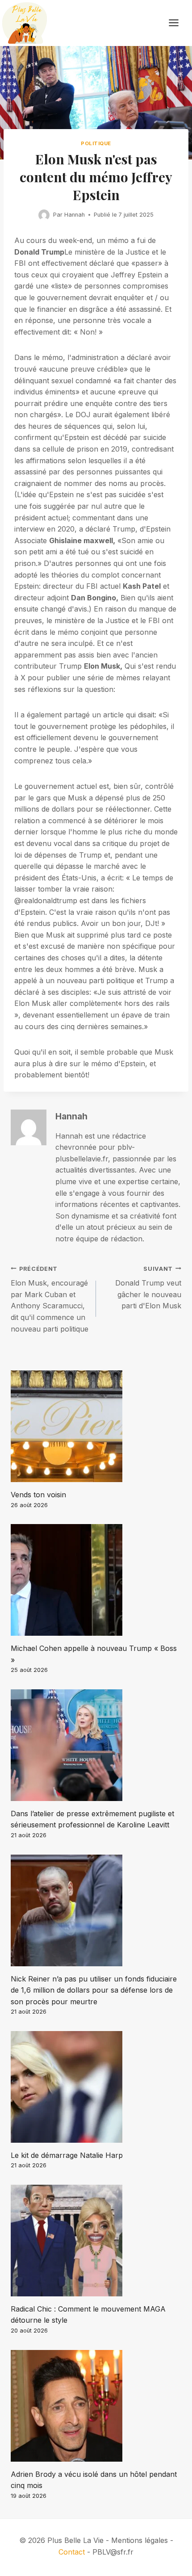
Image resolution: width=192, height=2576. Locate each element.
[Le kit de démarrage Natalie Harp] (96, 2087)
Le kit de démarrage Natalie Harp (67, 2155)
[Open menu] (178, 23)
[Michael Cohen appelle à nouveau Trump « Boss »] (96, 1580)
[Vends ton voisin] (96, 1426)
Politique (96, 143)
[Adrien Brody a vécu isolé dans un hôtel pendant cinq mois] (96, 2406)
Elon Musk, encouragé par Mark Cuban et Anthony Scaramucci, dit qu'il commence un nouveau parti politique (50, 1299)
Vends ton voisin (38, 1495)
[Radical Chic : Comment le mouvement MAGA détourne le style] (96, 2241)
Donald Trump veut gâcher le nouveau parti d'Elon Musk (148, 1288)
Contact (72, 2552)
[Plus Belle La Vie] (25, 23)
